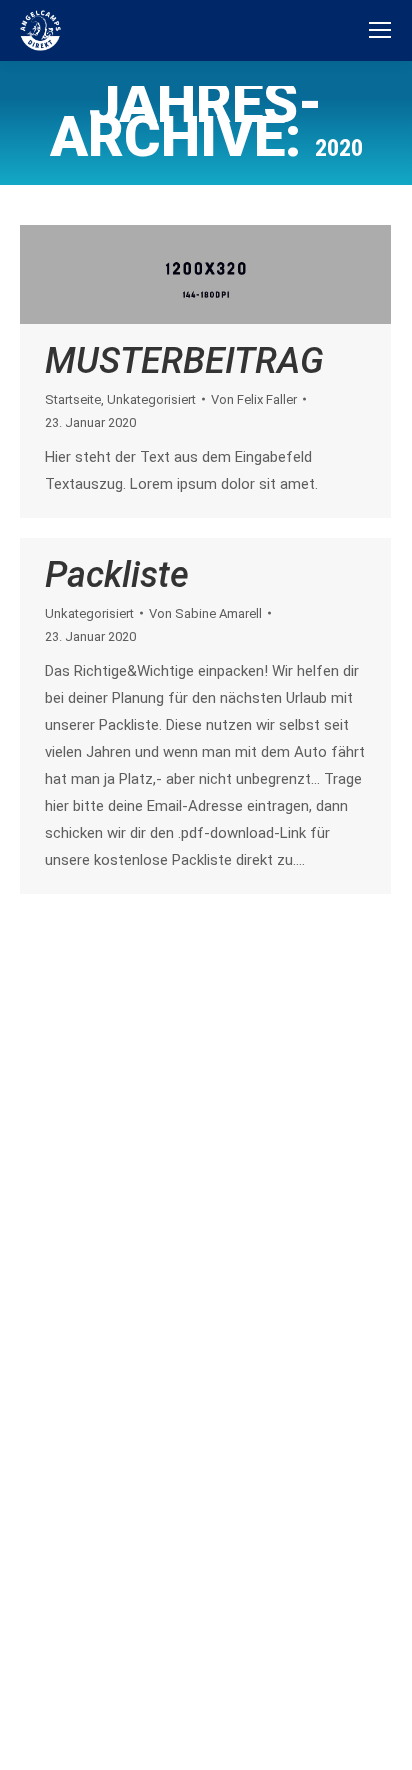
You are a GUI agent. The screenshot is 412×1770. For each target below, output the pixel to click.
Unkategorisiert (151, 399)
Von (254, 399)
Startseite (73, 399)
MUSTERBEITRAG (184, 361)
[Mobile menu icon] (380, 30)
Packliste (117, 575)
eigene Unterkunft (96, 1544)
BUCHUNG (127, 1506)
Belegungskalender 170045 (195, 968)
